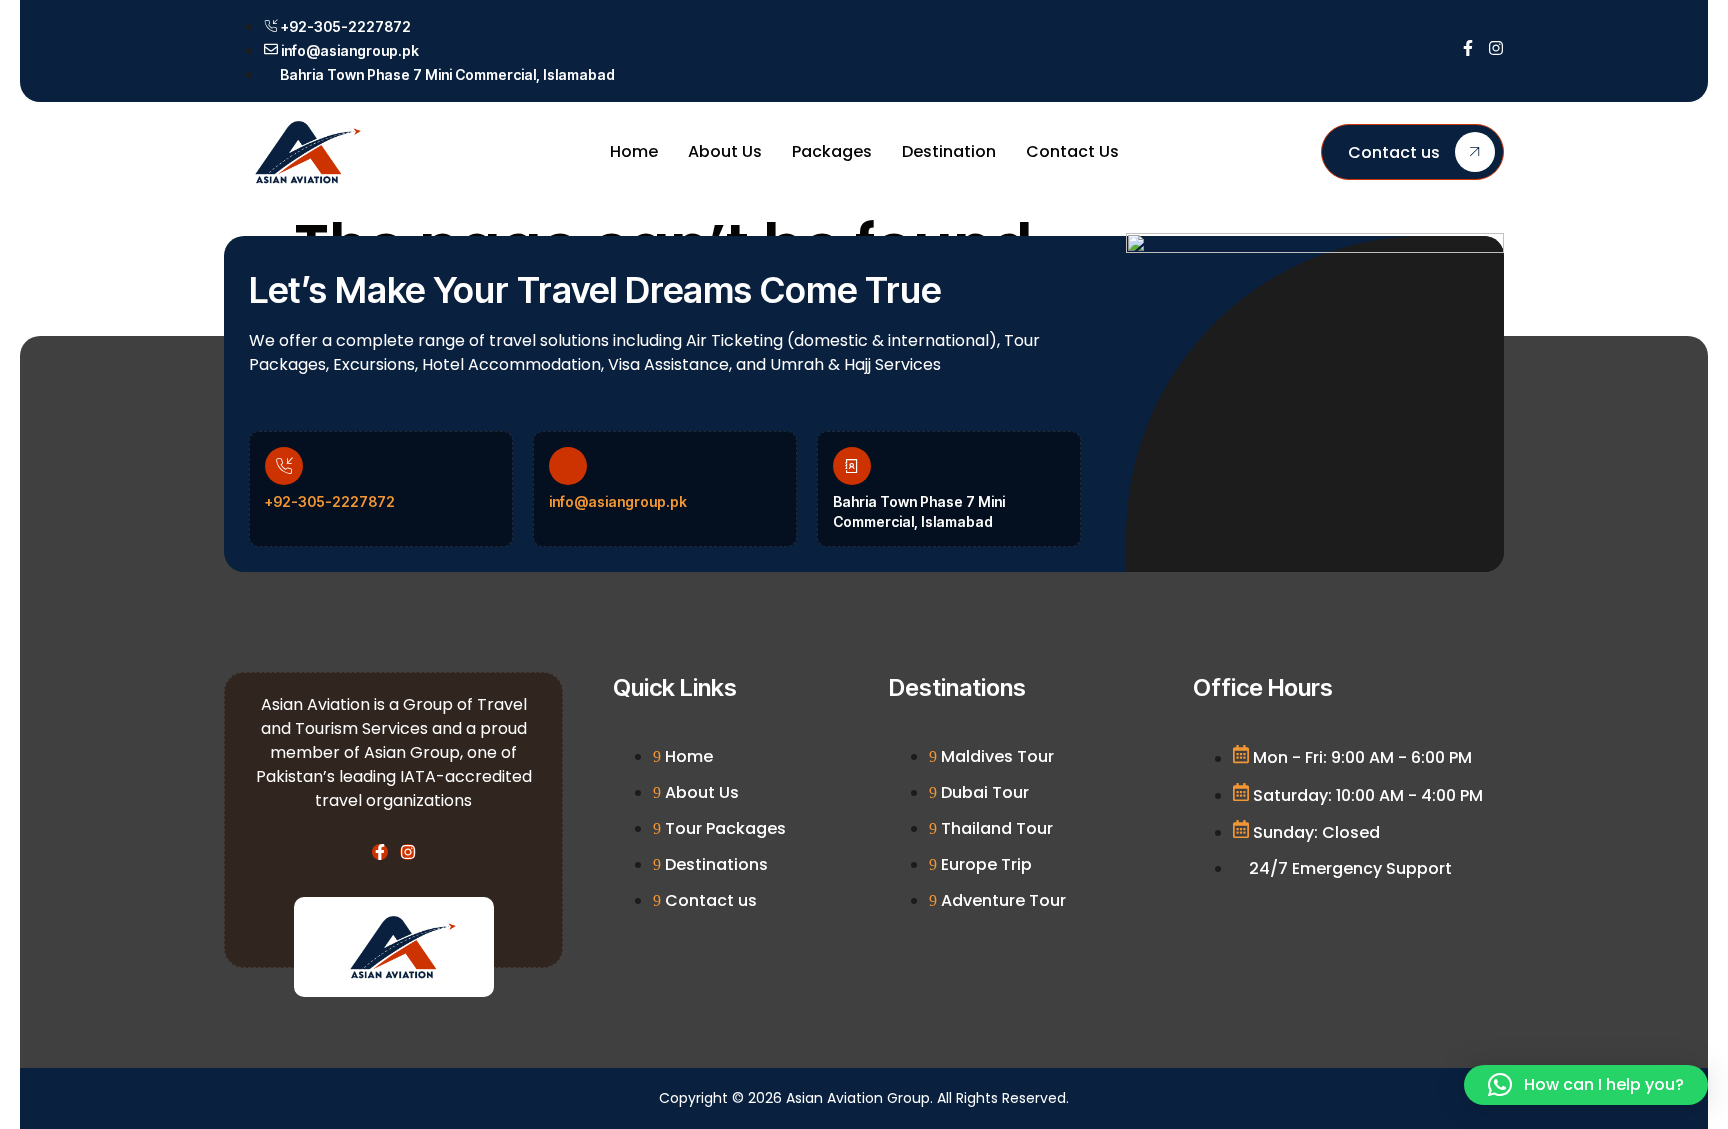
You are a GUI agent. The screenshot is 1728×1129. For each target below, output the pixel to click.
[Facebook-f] (1468, 48)
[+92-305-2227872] (284, 466)
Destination (949, 151)
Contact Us (1072, 151)
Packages (832, 151)
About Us (725, 151)
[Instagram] (1496, 48)
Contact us (1394, 152)
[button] (1586, 1085)
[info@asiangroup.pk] (568, 466)
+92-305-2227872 (330, 501)
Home (634, 151)
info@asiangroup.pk (618, 501)
